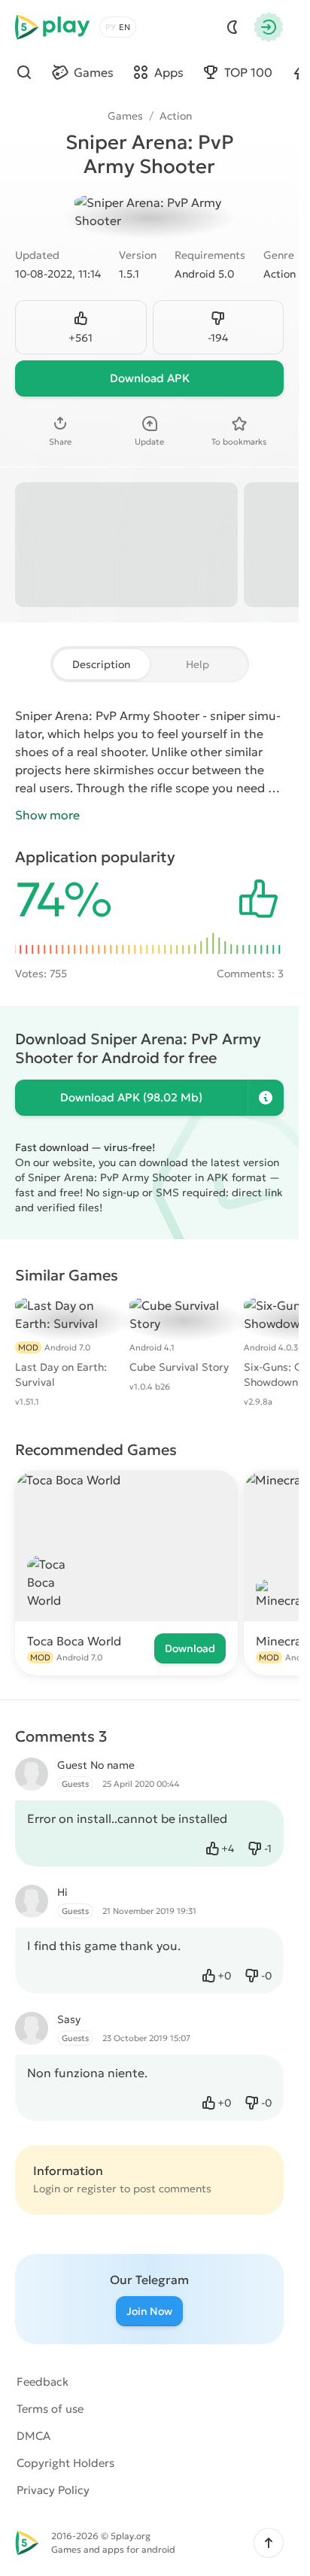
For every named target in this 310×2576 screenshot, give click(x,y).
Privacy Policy (53, 2490)
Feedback (43, 2382)
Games (125, 116)
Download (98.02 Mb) (131, 1097)
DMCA (33, 2436)
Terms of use (50, 2409)
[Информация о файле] (266, 1098)
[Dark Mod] (232, 27)
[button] (269, 2543)
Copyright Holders (65, 2463)
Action (176, 116)
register (97, 2189)
